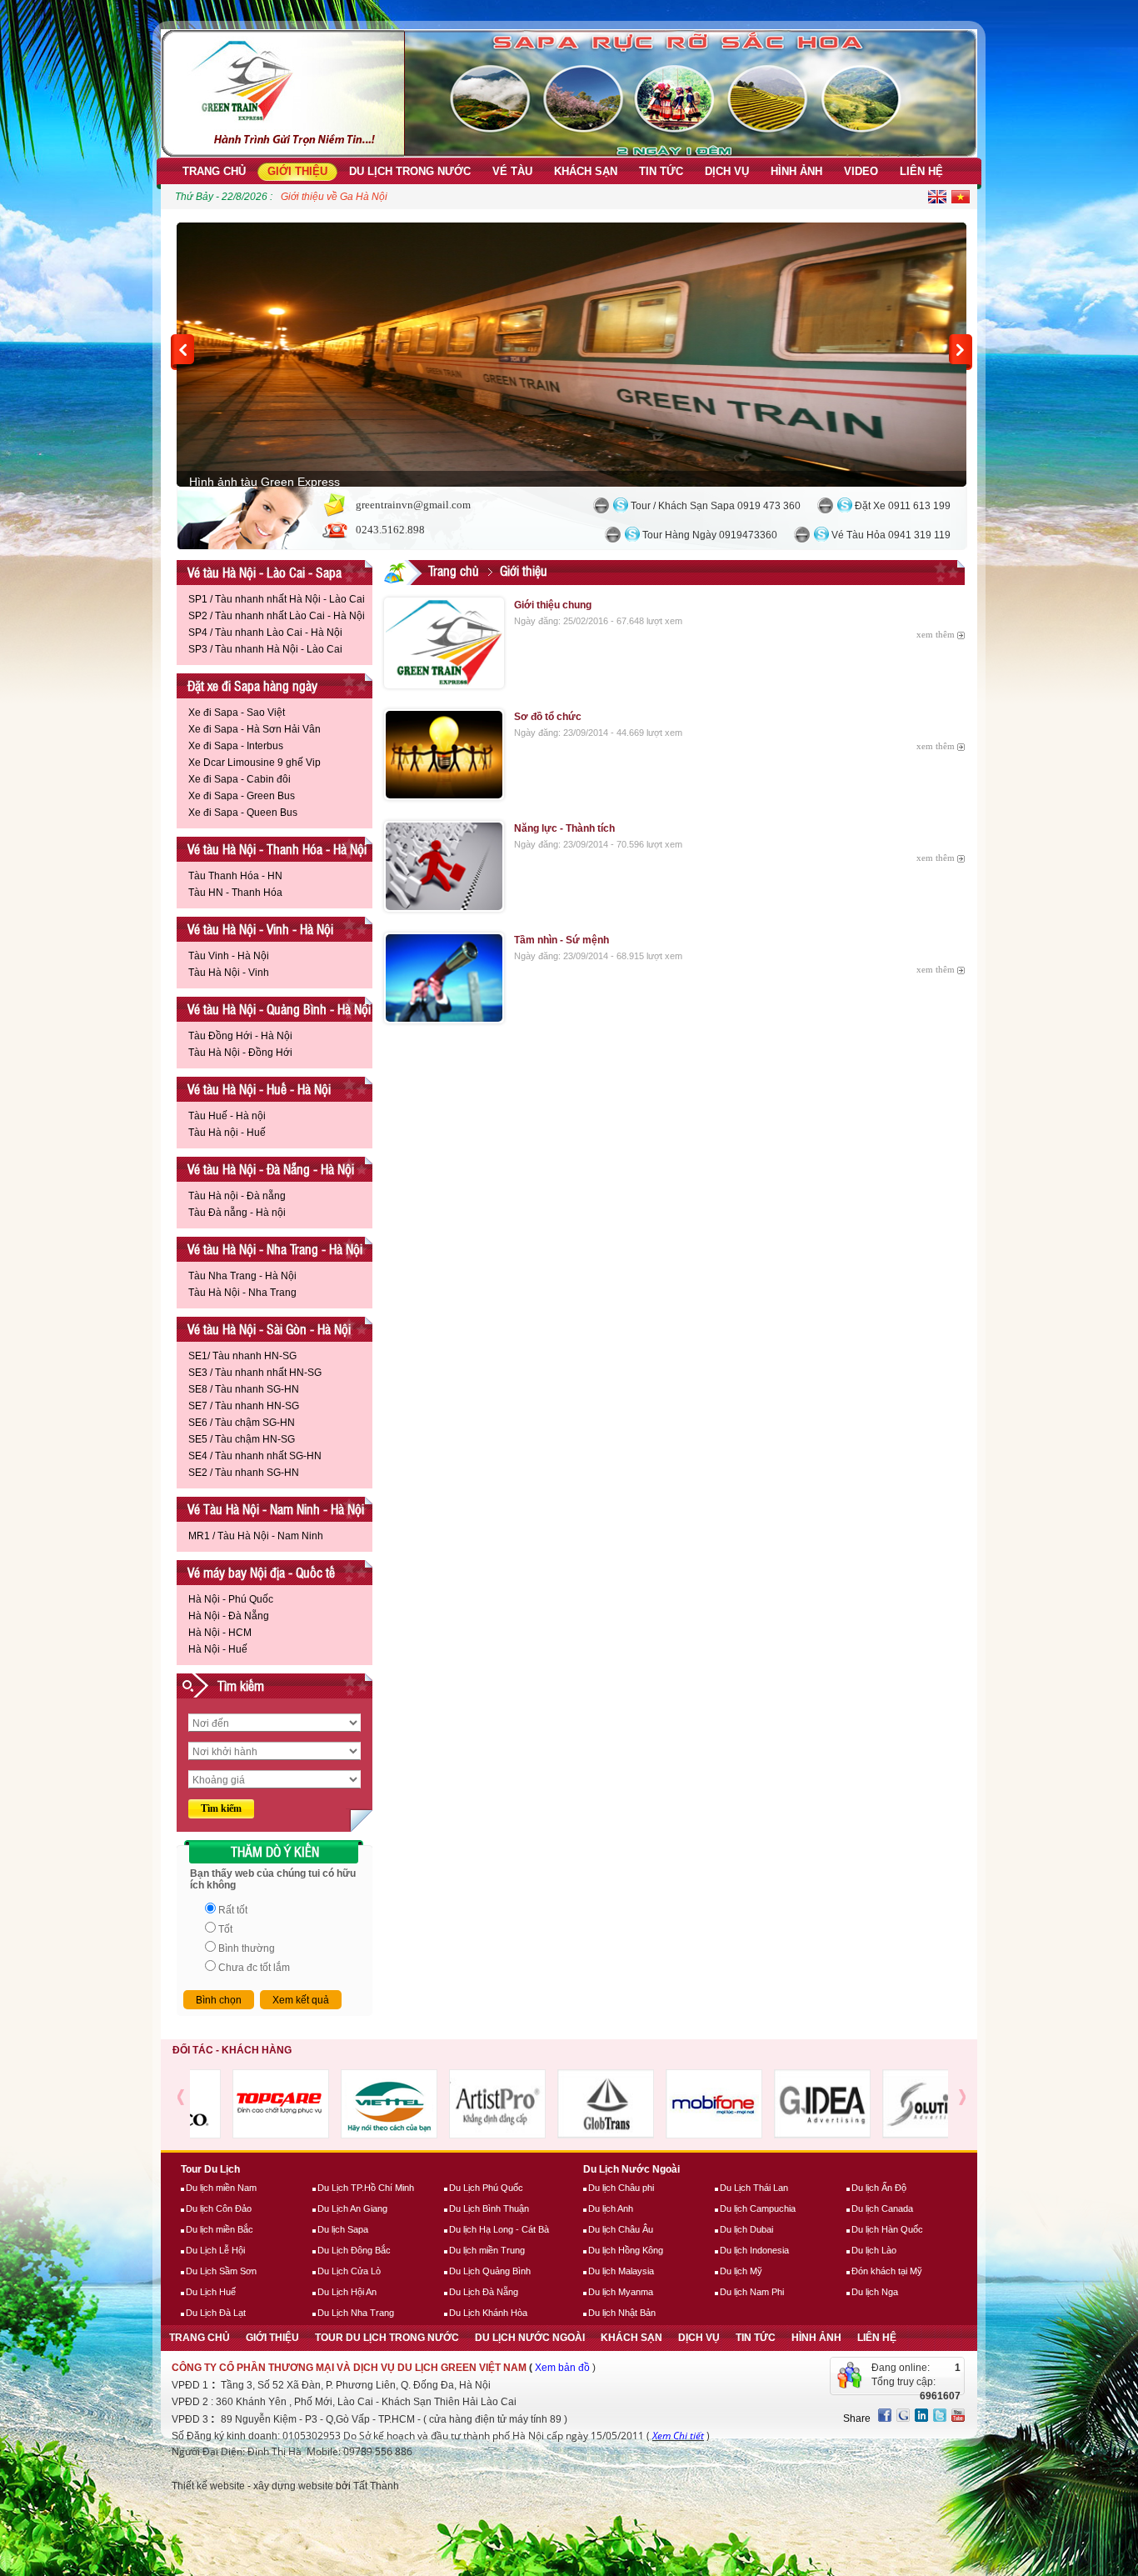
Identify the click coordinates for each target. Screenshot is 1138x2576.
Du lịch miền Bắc (220, 2229)
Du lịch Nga (875, 2292)
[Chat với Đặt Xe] (825, 505)
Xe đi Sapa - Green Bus (242, 796)
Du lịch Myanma (621, 2292)
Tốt (225, 1929)
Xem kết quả (301, 2000)
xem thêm (936, 634)
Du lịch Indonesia (754, 2250)
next (961, 352)
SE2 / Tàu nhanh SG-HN (244, 1473)
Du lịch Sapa (343, 2229)
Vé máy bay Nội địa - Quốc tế (261, 1572)
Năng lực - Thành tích (564, 828)
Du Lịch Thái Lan (754, 2188)
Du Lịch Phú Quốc (486, 2188)
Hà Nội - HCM (220, 1633)
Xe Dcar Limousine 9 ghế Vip (255, 763)
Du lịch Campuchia (758, 2208)
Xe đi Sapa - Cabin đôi (240, 779)
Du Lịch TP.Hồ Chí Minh (366, 2188)
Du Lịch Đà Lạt (216, 2313)
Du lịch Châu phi (621, 2188)
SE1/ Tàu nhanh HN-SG (242, 1356)
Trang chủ (454, 570)
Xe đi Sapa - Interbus (236, 746)
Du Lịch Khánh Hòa (488, 2313)
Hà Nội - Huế (218, 1649)
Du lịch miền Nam (221, 2188)
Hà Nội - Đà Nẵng (229, 1616)
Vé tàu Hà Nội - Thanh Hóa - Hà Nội (277, 849)
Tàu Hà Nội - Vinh (229, 973)
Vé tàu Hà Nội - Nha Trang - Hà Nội (275, 1249)
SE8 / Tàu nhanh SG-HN (244, 1389)
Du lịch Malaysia (621, 2271)
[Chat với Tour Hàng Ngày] (613, 535)
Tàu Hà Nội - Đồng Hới (240, 1053)
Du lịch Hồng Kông (626, 2250)
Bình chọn (219, 2000)
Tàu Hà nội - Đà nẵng (237, 1196)
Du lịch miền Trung (487, 2250)
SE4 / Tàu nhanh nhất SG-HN (255, 1456)
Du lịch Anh (611, 2208)
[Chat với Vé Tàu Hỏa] (802, 535)
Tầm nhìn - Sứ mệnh (562, 940)
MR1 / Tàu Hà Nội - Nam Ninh (256, 1536)
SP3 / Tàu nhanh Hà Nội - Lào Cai (265, 649)
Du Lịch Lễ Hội (215, 2250)
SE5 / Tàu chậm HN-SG (242, 1439)
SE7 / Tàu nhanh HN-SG (244, 1406)
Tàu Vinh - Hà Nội (229, 956)
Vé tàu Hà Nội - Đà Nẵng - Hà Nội (271, 1169)
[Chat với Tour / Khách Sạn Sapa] (601, 505)
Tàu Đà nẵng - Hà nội (237, 1213)
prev (182, 352)
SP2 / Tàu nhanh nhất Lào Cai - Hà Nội (277, 616)
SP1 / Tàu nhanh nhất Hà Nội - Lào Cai (277, 599)
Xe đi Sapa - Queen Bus (243, 813)
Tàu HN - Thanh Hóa (235, 893)
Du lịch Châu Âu (621, 2229)
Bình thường (247, 1948)
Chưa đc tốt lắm (254, 1968)
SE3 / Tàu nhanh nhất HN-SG (255, 1373)
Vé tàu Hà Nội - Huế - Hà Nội (259, 1089)
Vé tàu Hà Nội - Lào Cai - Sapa (265, 572)
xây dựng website (293, 2486)
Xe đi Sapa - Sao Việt (237, 713)
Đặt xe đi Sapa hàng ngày (252, 685)
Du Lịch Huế (211, 2292)
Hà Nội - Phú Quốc (231, 1599)
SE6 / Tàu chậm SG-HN (242, 1423)
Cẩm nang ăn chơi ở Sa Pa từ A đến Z (366, 197)
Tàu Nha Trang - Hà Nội (242, 1276)
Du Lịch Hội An (347, 2292)
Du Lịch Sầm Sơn (221, 2271)
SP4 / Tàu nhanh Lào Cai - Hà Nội (265, 633)
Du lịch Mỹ (741, 2271)
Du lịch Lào (874, 2250)
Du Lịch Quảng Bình (490, 2271)
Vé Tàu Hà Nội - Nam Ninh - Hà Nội (276, 1509)
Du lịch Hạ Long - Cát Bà (499, 2229)
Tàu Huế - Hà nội (227, 1116)
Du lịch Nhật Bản (622, 2313)
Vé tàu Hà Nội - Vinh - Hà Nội (260, 929)
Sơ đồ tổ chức (548, 717)
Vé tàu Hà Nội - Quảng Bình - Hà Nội (279, 1009)
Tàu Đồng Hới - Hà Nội (240, 1036)
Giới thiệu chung (553, 605)
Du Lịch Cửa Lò (349, 2271)
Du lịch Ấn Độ (879, 2188)
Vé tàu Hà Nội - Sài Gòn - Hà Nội (269, 1329)
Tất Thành (376, 2486)
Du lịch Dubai (746, 2229)
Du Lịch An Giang (352, 2208)
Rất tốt (233, 1910)
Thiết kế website (208, 2486)
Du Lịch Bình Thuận (489, 2208)
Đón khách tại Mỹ (887, 2271)
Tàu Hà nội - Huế (227, 1133)
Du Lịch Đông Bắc (354, 2250)
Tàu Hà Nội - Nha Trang (242, 1293)
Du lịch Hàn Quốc (887, 2229)
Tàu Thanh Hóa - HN (235, 876)
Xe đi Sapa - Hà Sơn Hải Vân (255, 729)
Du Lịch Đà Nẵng (484, 2292)
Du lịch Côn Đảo (219, 2208)
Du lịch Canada (882, 2208)
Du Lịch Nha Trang (356, 2313)
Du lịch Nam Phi (752, 2292)
